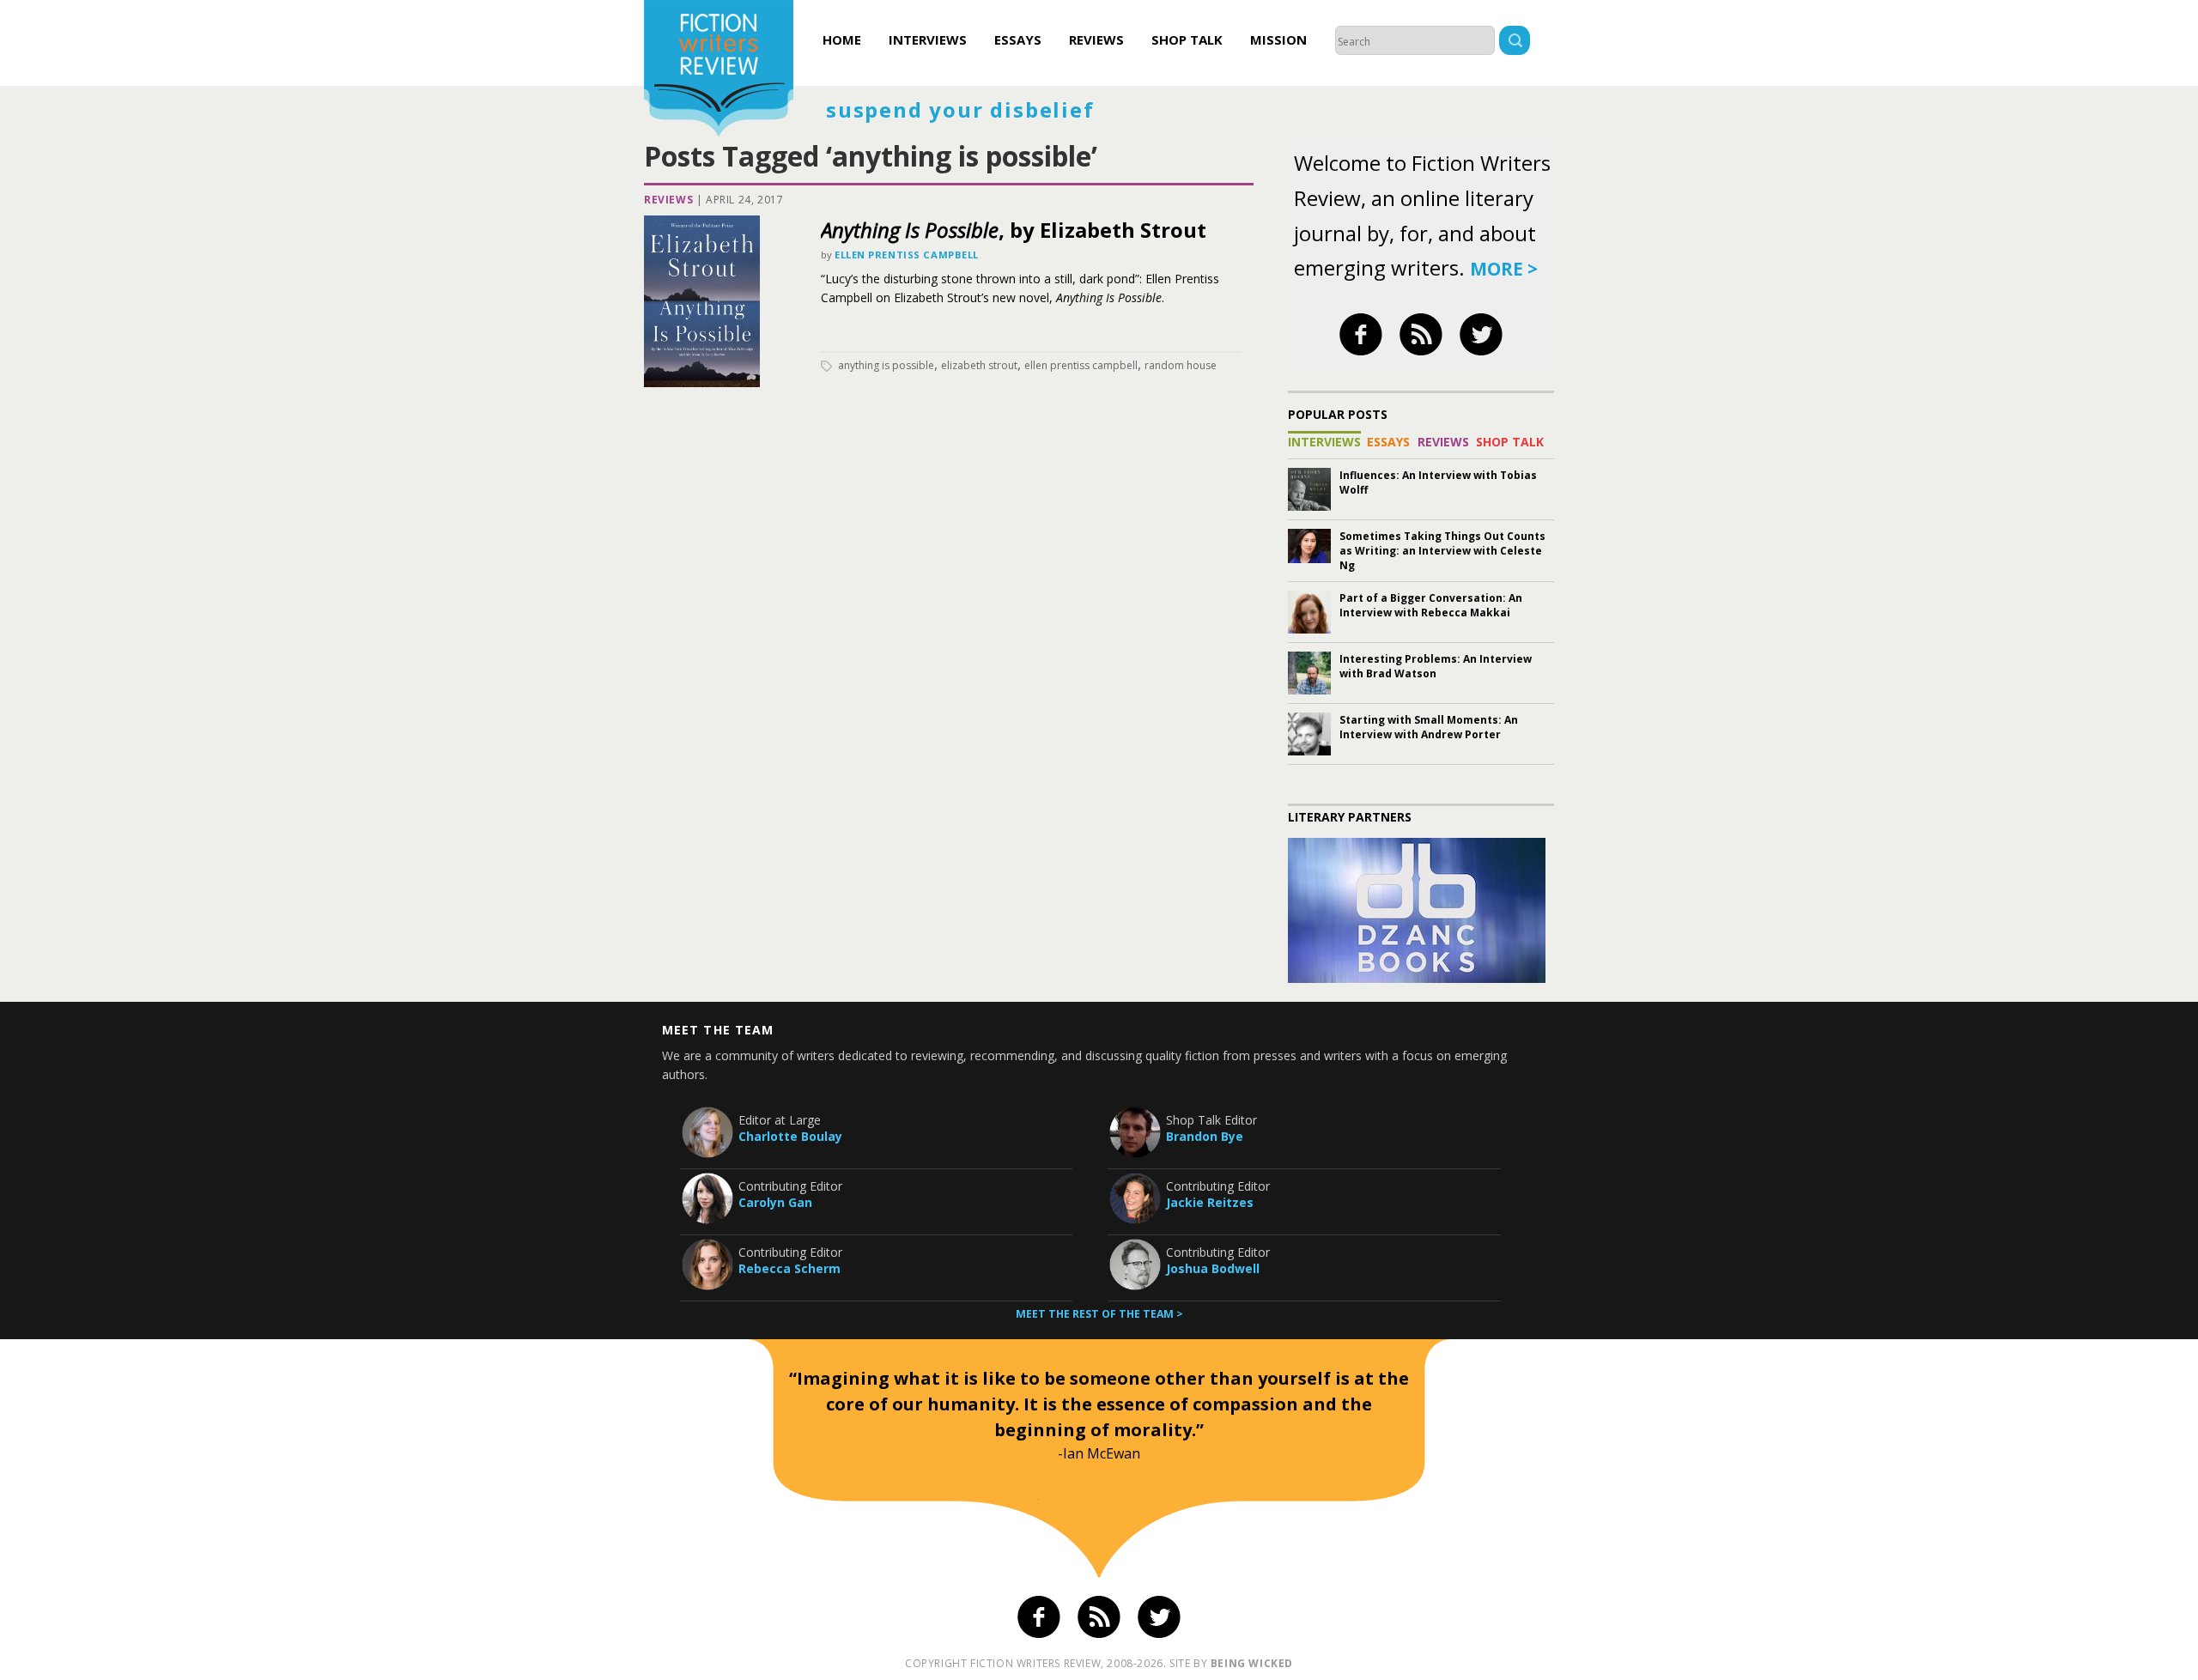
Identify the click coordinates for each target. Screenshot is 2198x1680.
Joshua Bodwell (1213, 1268)
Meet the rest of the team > (1099, 1314)
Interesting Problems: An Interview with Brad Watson (1436, 666)
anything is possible (886, 365)
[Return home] (719, 70)
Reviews (1096, 39)
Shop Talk (1187, 39)
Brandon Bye (1205, 1136)
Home (842, 39)
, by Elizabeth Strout (1014, 230)
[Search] (1515, 42)
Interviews (928, 39)
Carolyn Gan (775, 1202)
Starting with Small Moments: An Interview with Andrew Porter (1429, 727)
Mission (1278, 39)
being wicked (1252, 1663)
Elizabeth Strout (979, 365)
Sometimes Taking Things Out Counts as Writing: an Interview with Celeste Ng (1442, 551)
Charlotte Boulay (790, 1136)
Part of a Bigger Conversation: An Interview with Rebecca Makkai (1431, 605)
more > (1504, 269)
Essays (1018, 39)
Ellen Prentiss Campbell (907, 255)
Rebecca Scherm (789, 1268)
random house (1181, 365)
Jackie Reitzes (1210, 1202)
